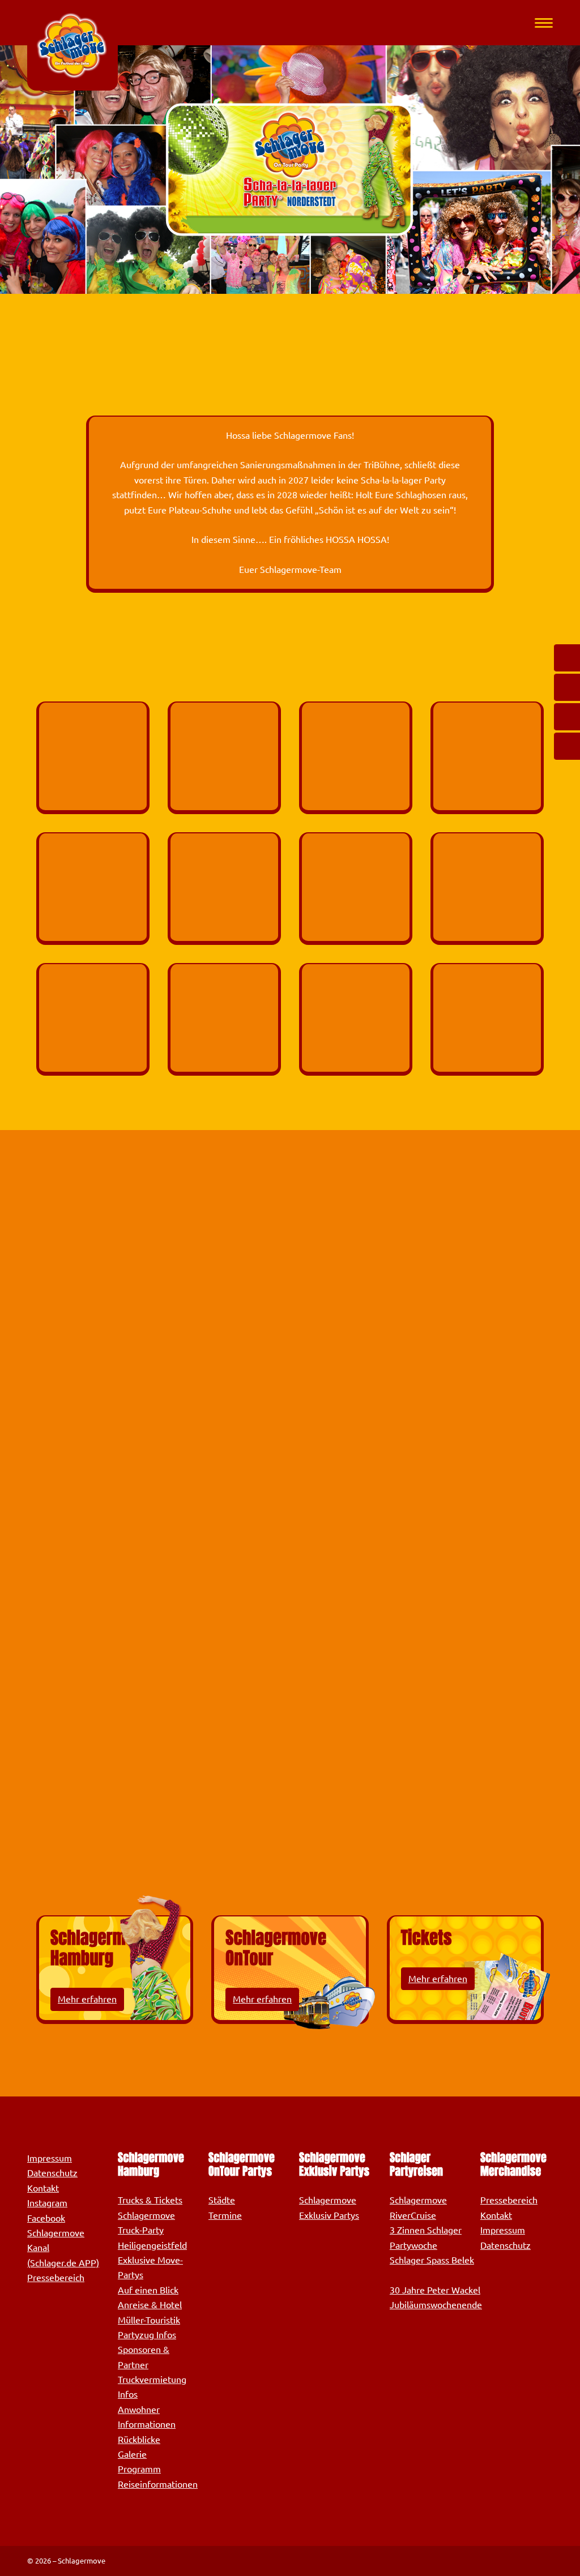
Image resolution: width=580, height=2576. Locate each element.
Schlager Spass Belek (432, 2260)
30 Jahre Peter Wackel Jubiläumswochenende (436, 2297)
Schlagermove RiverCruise (418, 2207)
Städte (222, 2200)
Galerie (132, 2454)
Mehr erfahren (87, 1999)
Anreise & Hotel (150, 2305)
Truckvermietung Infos (152, 2387)
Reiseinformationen (158, 2484)
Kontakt (43, 2188)
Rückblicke (139, 2440)
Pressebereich (56, 2278)
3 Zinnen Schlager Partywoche (426, 2237)
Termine (225, 2215)
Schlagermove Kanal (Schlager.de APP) (63, 2248)
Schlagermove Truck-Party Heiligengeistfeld (152, 2230)
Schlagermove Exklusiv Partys (329, 2207)
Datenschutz (52, 2173)
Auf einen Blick (148, 2290)
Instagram (47, 2203)
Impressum (50, 2158)
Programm (139, 2469)
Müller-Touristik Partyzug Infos (149, 2327)
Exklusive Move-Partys (150, 2267)
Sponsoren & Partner (144, 2357)
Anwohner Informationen (147, 2417)
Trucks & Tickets (150, 2200)
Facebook (46, 2218)
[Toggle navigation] (544, 23)
